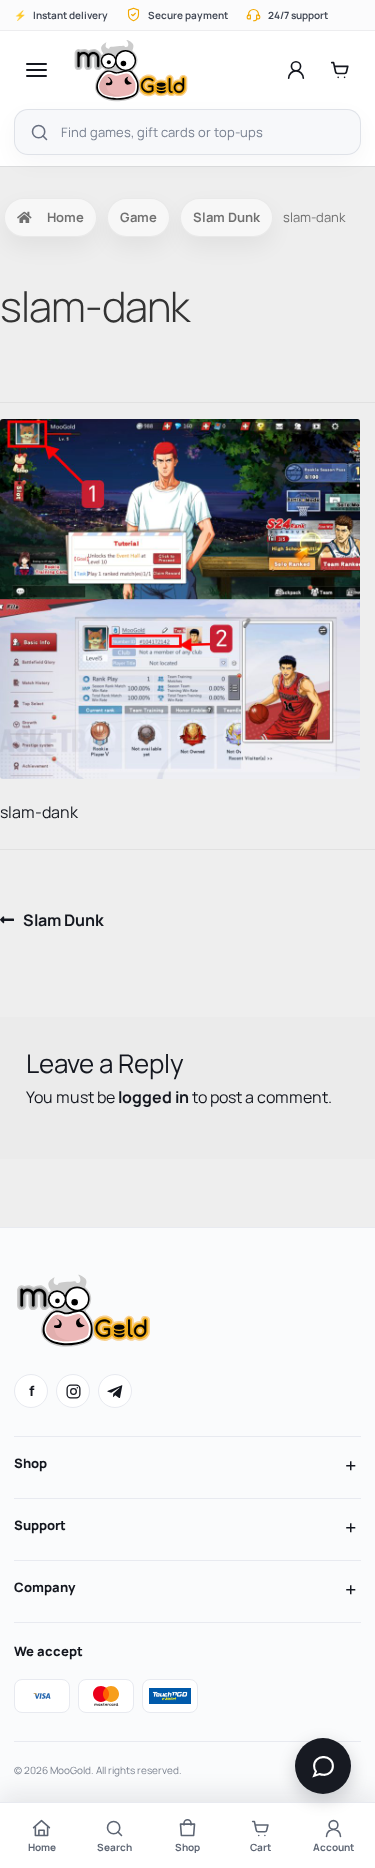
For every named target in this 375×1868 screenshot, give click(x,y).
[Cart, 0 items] (340, 70)
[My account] (296, 70)
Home (65, 217)
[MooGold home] (130, 70)
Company (44, 1587)
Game (138, 217)
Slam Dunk (226, 217)
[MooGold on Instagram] (73, 1391)
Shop (30, 1463)
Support (40, 1525)
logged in (153, 1097)
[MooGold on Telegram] (115, 1391)
